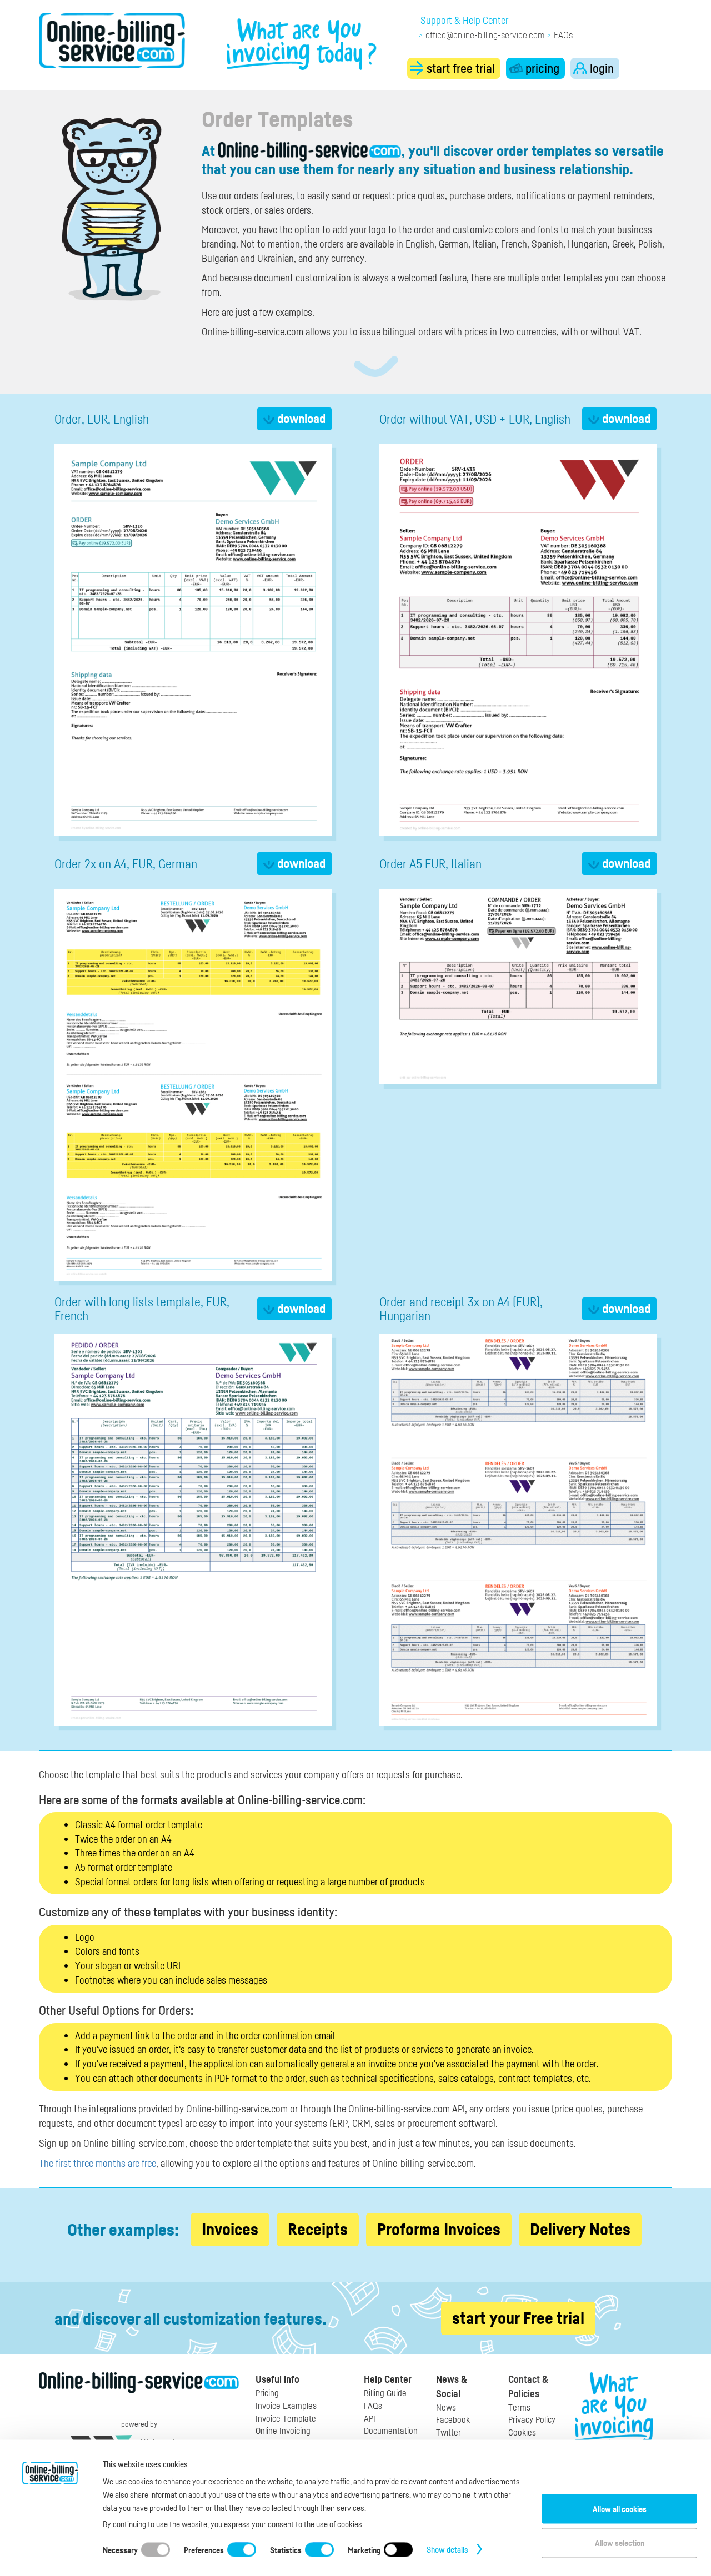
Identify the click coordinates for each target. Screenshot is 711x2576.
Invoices (230, 2229)
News (446, 2407)
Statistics (286, 2549)
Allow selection (620, 2543)
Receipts (318, 2229)
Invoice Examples (286, 2406)
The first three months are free (97, 2163)
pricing (541, 68)
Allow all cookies (620, 2508)
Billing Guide (385, 2393)
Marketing (364, 2549)
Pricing (267, 2393)
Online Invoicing (283, 2431)
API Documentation (391, 2425)
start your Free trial (518, 2318)
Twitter (449, 2432)
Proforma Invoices (439, 2229)
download (300, 418)
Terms (519, 2407)
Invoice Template (286, 2418)
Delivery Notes (580, 2229)
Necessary (120, 2549)
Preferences (204, 2549)
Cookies (522, 2432)
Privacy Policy (532, 2419)
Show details (447, 2549)
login (600, 68)
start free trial (459, 68)
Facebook (453, 2419)
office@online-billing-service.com (485, 35)
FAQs (563, 35)
